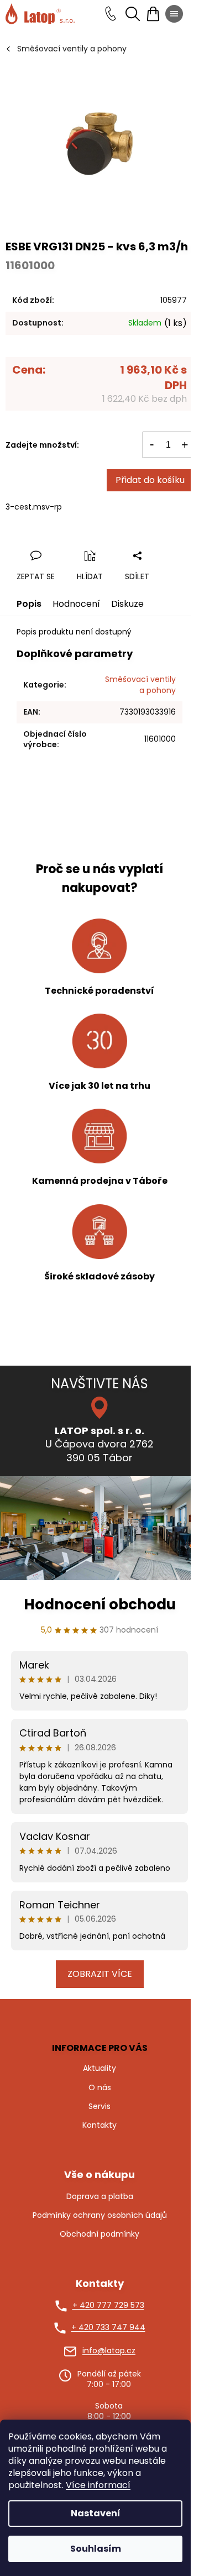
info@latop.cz (109, 2351)
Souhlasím (96, 2549)
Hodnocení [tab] (76, 604)
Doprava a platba (100, 2197)
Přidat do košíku (150, 480)
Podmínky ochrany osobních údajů (100, 2215)
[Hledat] (133, 14)
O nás (100, 2087)
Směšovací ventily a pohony (140, 684)
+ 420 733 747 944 (108, 2328)
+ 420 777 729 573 (108, 2305)
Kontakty (99, 2125)
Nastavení (96, 2513)
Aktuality (99, 2068)
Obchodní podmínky (99, 2234)
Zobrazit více (100, 1974)
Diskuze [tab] (127, 604)
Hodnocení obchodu (100, 1604)
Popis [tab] (29, 604)
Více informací (98, 2485)
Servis (99, 2106)
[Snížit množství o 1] (151, 445)
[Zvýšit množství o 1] (185, 445)
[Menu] (174, 14)
